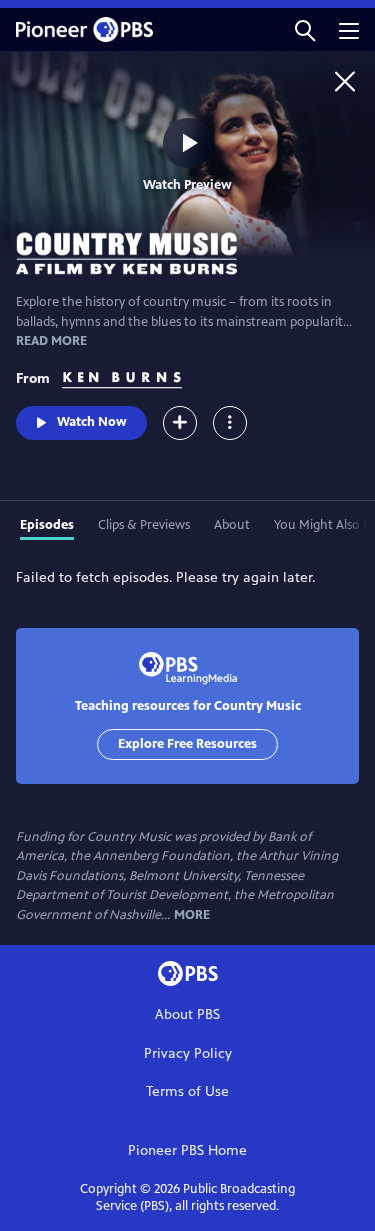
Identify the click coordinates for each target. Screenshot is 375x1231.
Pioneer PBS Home (187, 1150)
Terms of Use (187, 1091)
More (192, 915)
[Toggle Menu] (230, 423)
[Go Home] (345, 81)
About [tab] (232, 525)
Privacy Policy (188, 1053)
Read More (51, 341)
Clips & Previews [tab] (144, 525)
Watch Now (92, 422)
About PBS (187, 1014)
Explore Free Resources (187, 744)
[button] (305, 29)
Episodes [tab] (47, 525)
